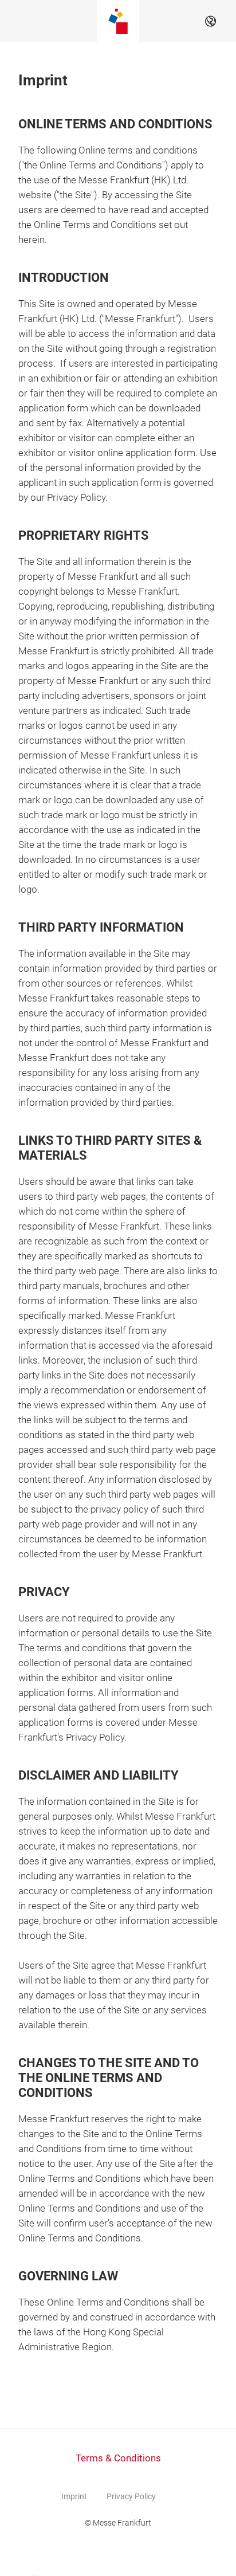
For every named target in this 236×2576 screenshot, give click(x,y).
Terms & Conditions (118, 2458)
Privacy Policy (131, 2496)
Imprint (74, 2496)
